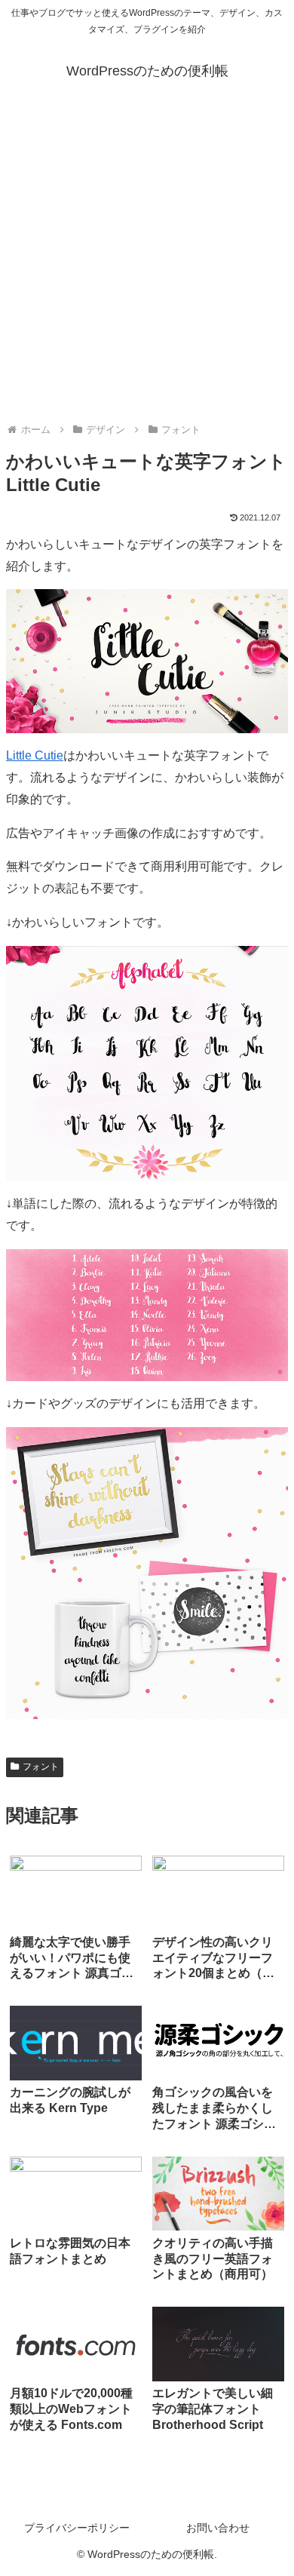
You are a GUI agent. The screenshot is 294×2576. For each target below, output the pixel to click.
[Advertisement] (147, 260)
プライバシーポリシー (77, 2528)
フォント (41, 1767)
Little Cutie (35, 755)
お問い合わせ (218, 2528)
